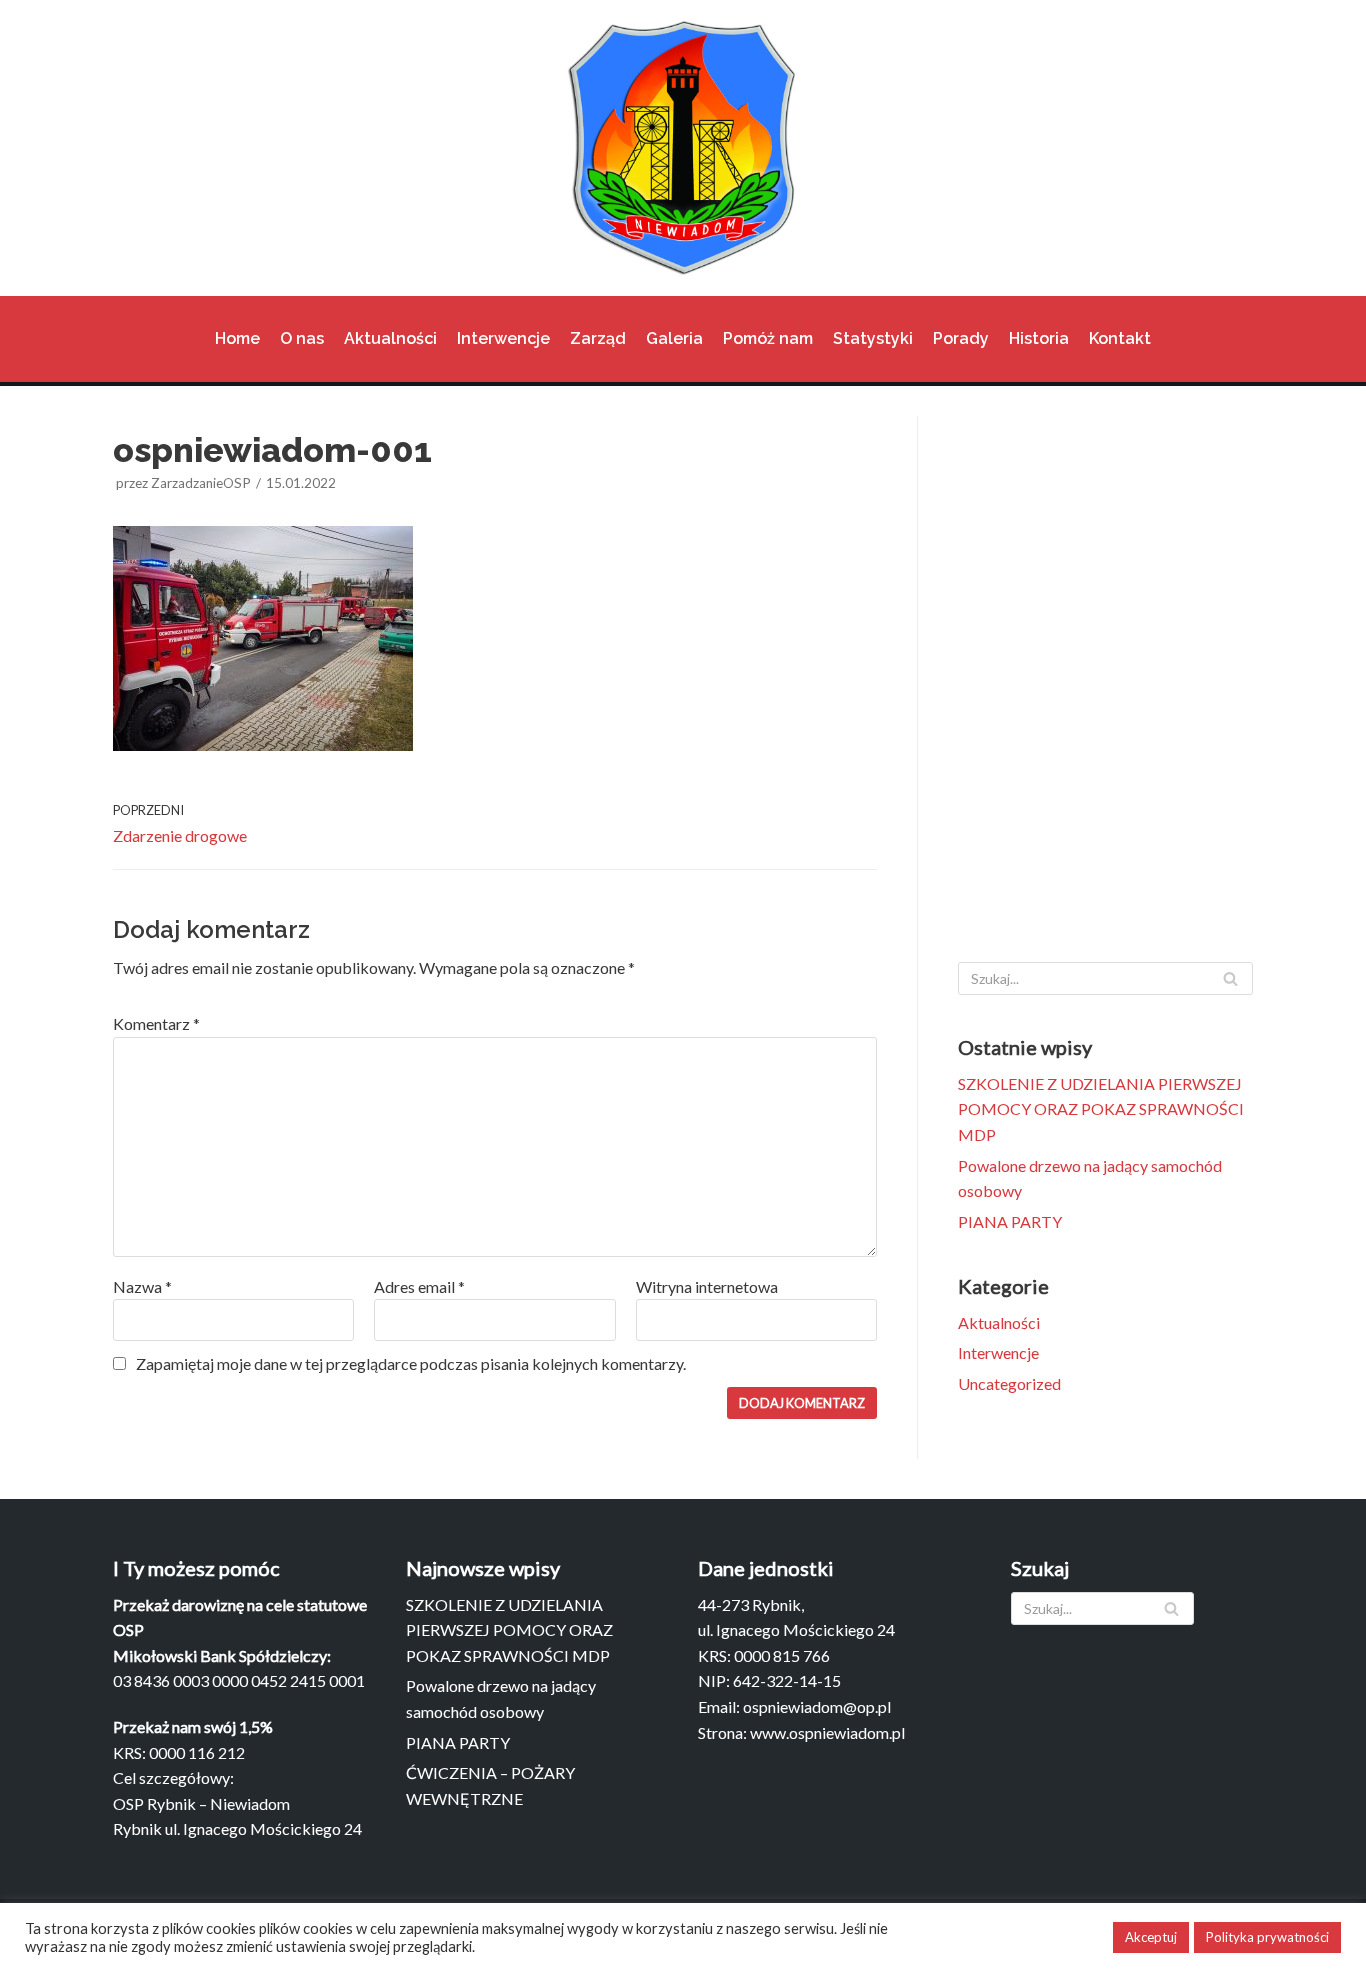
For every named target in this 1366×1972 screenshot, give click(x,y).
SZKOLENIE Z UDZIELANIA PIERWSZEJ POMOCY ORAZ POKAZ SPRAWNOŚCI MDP (1101, 1109)
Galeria (674, 338)
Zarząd (598, 338)
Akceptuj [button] (1151, 1937)
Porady (961, 338)
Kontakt (1120, 338)
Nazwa (142, 1286)
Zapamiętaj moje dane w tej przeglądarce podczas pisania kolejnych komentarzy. (411, 1363)
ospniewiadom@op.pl (817, 1706)
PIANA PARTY (1010, 1221)
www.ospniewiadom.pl (827, 1732)
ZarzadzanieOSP (201, 483)
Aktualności (390, 338)
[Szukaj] (1230, 978)
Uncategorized (1009, 1383)
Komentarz (156, 1023)
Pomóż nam (768, 338)
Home (237, 338)
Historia (1039, 338)
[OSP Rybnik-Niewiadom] (683, 148)
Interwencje (503, 338)
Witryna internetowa (707, 1286)
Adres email (419, 1286)
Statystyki (873, 338)
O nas (302, 338)
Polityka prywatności (1267, 1937)
